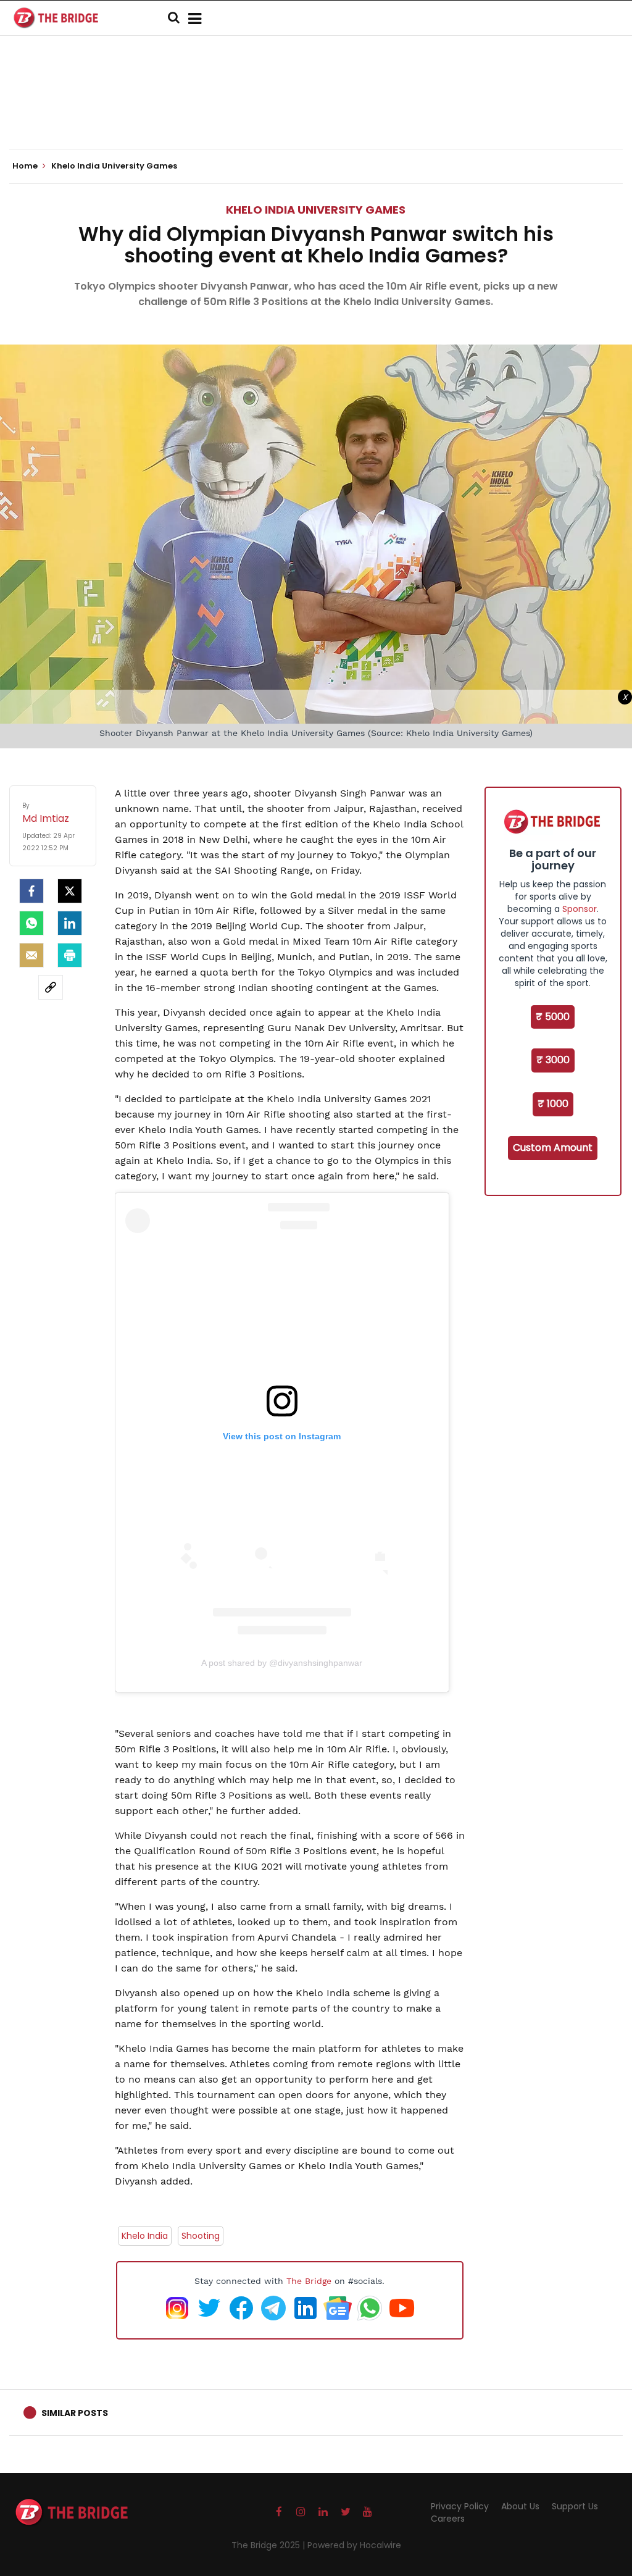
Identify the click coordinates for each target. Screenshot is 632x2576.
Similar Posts (75, 2413)
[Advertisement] (316, 111)
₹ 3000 (553, 1060)
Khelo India (145, 2236)
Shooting (201, 2236)
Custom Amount (553, 1148)
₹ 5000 (553, 1017)
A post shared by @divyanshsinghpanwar (282, 1663)
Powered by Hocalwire (354, 2545)
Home (26, 166)
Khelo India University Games (316, 210)
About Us (520, 2506)
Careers (448, 2519)
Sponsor (580, 909)
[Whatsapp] (31, 923)
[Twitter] (70, 891)
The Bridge (309, 2281)
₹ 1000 (553, 1104)
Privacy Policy (460, 2506)
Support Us (575, 2506)
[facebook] (31, 891)
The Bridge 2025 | (269, 2545)
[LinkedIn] (70, 923)
